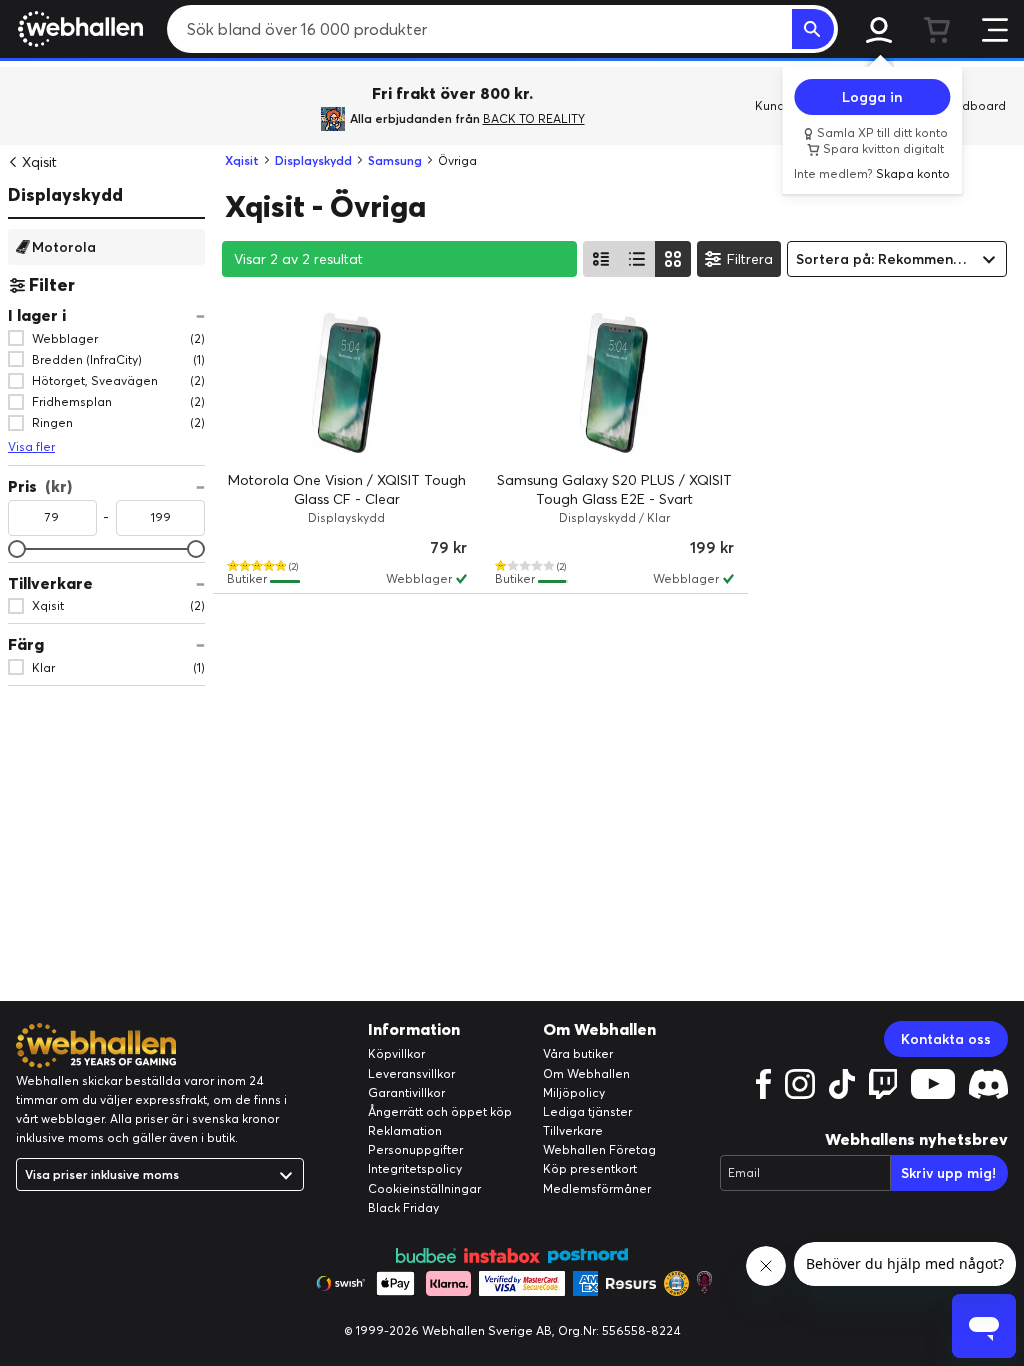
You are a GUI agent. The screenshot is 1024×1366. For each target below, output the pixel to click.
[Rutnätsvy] (673, 259)
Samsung (395, 160)
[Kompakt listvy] (637, 259)
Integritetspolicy (415, 1168)
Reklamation (405, 1130)
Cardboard (973, 105)
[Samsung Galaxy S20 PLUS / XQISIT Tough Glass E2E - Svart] (615, 383)
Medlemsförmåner (597, 1188)
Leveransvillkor (411, 1073)
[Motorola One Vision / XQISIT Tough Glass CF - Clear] (347, 383)
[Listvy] (601, 259)
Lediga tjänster (587, 1111)
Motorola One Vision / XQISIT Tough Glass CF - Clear (347, 490)
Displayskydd (65, 194)
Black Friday (403, 1207)
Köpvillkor (396, 1053)
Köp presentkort (590, 1168)
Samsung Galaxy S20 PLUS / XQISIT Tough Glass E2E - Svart (614, 490)
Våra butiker (578, 1053)
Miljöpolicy (574, 1092)
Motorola (64, 246)
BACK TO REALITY (534, 118)
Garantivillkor (406, 1092)
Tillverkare (573, 1130)
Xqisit (39, 162)
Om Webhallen (586, 1073)
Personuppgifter (415, 1149)
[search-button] (813, 29)
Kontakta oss (946, 1039)
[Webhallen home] (77, 29)
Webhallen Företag (599, 1149)
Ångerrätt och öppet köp (440, 1111)
